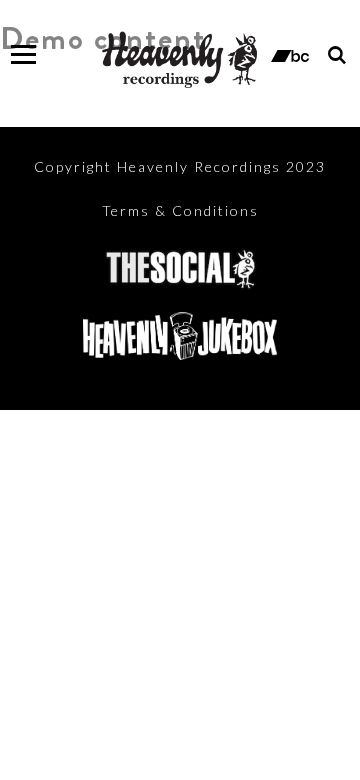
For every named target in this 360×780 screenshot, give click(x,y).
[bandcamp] (290, 54)
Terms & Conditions (180, 210)
